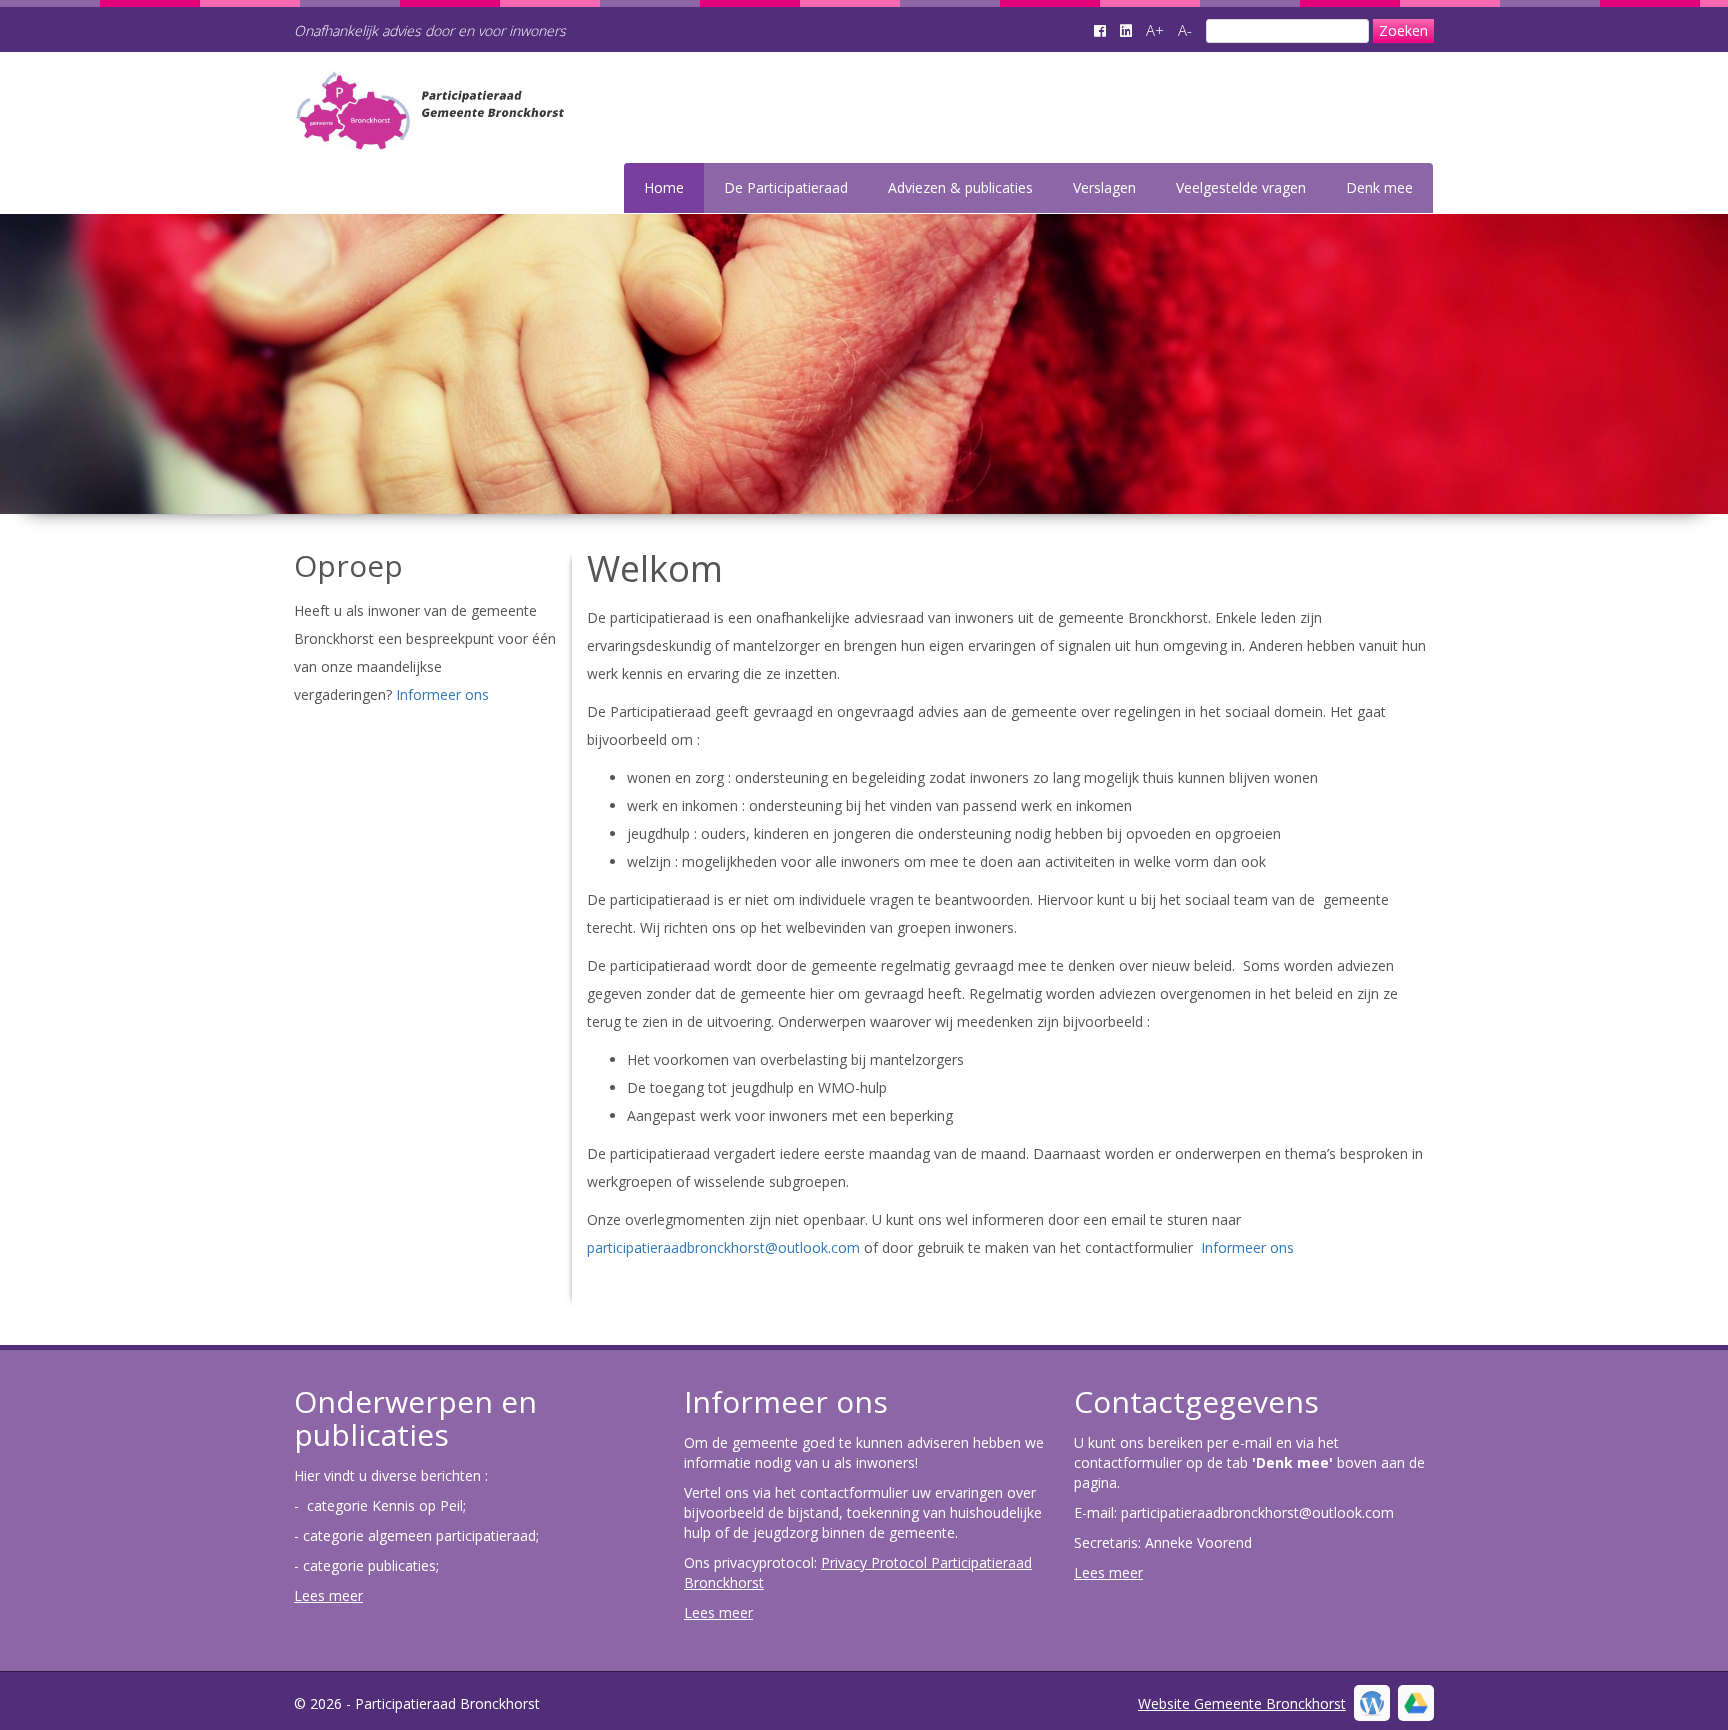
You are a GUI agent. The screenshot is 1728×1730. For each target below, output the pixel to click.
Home (664, 187)
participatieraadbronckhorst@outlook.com (725, 1247)
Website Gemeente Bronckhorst (1242, 1703)
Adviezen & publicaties (960, 187)
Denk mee (1379, 187)
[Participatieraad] (535, 138)
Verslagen (1104, 187)
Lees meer (328, 1595)
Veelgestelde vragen (1241, 187)
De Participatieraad (786, 187)
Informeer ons (442, 694)
